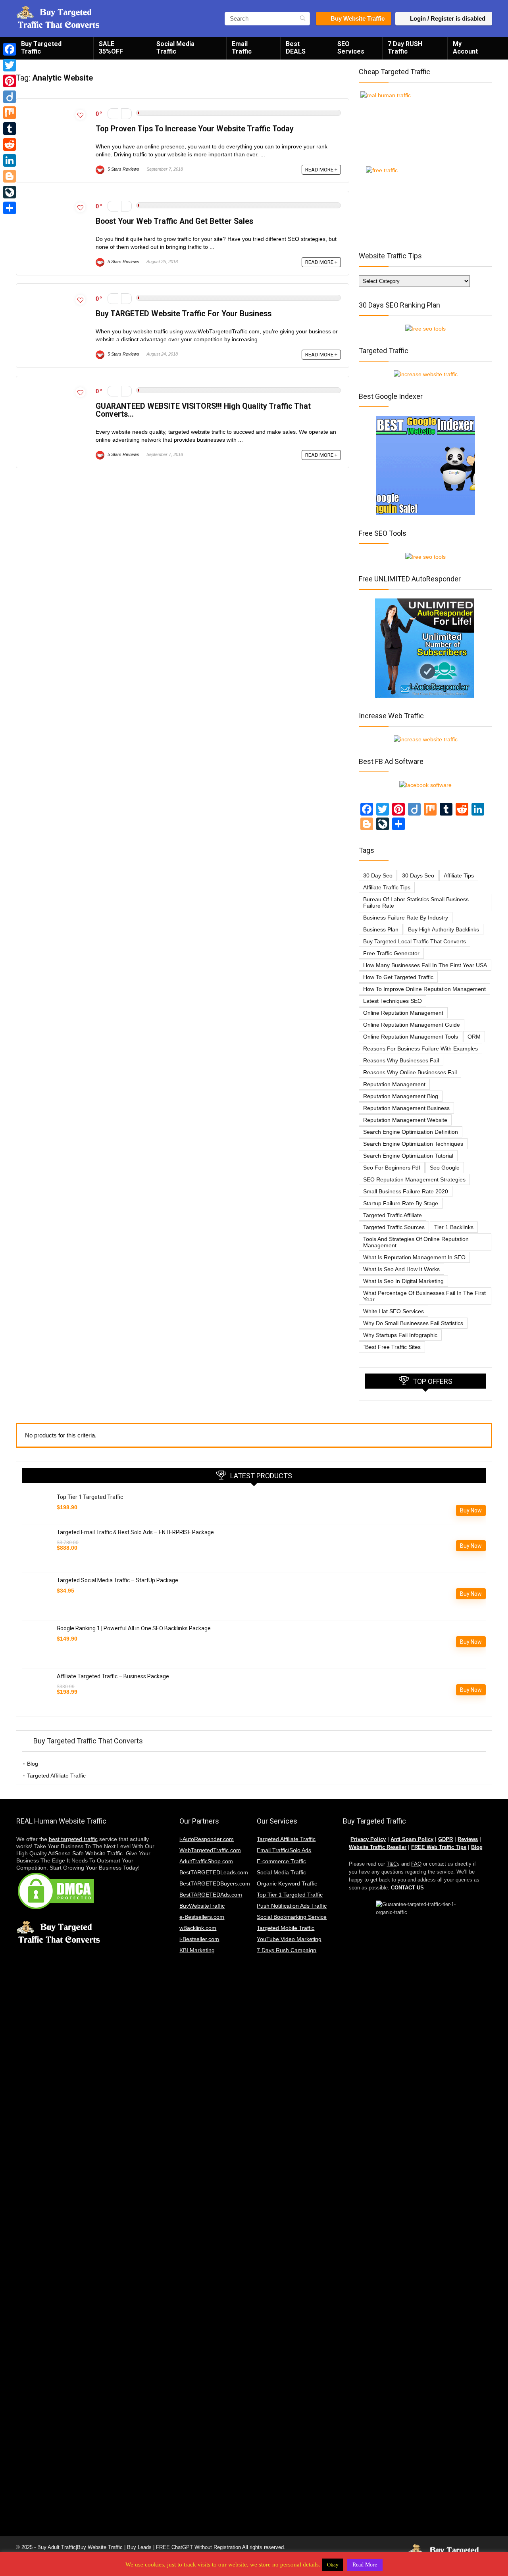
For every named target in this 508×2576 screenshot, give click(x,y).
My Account (465, 48)
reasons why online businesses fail (410, 1072)
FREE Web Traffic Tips (439, 1847)
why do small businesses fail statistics (413, 1323)
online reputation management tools (411, 1037)
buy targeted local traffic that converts (415, 941)
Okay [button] (333, 2565)
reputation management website (405, 1120)
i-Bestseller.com (199, 1939)
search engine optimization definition (411, 1132)
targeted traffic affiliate (393, 1215)
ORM (474, 1037)
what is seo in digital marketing (403, 1281)
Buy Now (471, 1510)
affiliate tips (459, 875)
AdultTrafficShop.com (206, 1861)
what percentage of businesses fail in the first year (424, 1296)
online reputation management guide (412, 1025)
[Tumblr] (10, 129)
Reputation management (394, 1084)
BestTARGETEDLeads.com (214, 1872)
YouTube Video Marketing (289, 1939)
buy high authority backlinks (444, 929)
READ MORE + (321, 170)
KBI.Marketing (197, 1950)
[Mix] (10, 113)
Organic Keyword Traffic (287, 1883)
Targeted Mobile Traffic (286, 1928)
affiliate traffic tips (387, 887)
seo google (445, 1168)
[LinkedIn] (10, 160)
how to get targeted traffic (398, 977)
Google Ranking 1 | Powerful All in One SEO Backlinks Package (134, 1628)
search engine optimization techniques (413, 1144)
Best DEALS (296, 48)
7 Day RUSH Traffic (405, 48)
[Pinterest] (10, 81)
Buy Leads (139, 2547)
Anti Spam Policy (412, 1839)
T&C (392, 1864)
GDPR (445, 1839)
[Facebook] (10, 49)
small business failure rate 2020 (406, 1191)
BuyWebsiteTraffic (202, 1906)
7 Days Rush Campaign (287, 1950)
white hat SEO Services (394, 1311)
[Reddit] (10, 144)
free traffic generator (391, 953)
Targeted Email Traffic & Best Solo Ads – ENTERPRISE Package (135, 1532)
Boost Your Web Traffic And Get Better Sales (174, 221)
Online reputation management (403, 1013)
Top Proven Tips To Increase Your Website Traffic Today (195, 129)
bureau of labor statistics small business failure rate (416, 902)
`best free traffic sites (392, 1347)
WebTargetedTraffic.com (210, 1850)
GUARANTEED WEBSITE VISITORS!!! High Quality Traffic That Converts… (203, 410)
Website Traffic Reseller (378, 1847)
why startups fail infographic (400, 1335)
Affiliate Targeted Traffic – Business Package (113, 1676)
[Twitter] (10, 65)
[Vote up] (126, 114)
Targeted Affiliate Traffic (56, 1776)
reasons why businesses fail (401, 1060)
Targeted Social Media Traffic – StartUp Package (117, 1580)
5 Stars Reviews (123, 169)
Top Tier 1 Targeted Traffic (90, 1497)
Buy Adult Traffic (57, 2547)
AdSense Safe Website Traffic (85, 1853)
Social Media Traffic (175, 48)
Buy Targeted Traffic (41, 48)
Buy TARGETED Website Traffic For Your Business (184, 314)
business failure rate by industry (406, 918)
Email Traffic (242, 48)
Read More (365, 2565)
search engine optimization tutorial (408, 1156)
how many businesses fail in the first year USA (425, 965)
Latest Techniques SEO (393, 1001)
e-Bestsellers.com (202, 1917)
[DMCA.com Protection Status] (56, 1875)
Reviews (468, 1839)
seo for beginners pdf (392, 1168)
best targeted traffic (73, 1839)
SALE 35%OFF (111, 48)
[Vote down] (113, 114)
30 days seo (418, 875)
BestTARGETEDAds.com (211, 1895)
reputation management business (406, 1108)
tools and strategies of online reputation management (416, 1242)
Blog (33, 1764)
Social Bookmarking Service (292, 1917)
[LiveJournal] (10, 192)
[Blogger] (10, 176)
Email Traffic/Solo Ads (284, 1850)
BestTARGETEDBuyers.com (215, 1883)
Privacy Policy (368, 1839)
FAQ (416, 1864)
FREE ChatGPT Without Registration (198, 2547)
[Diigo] (10, 97)
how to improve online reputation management (424, 989)
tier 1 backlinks (454, 1227)
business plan (381, 929)
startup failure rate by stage (401, 1203)
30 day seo (378, 875)
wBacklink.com (198, 1928)
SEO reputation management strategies (414, 1179)
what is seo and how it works (401, 1269)
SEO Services (351, 48)
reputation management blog (401, 1096)
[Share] (10, 208)
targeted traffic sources (394, 1227)
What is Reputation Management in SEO (414, 1257)
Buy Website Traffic (358, 18)
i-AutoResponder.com (207, 1839)
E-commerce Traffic (281, 1861)
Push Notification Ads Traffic (292, 1906)
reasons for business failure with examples (420, 1048)
